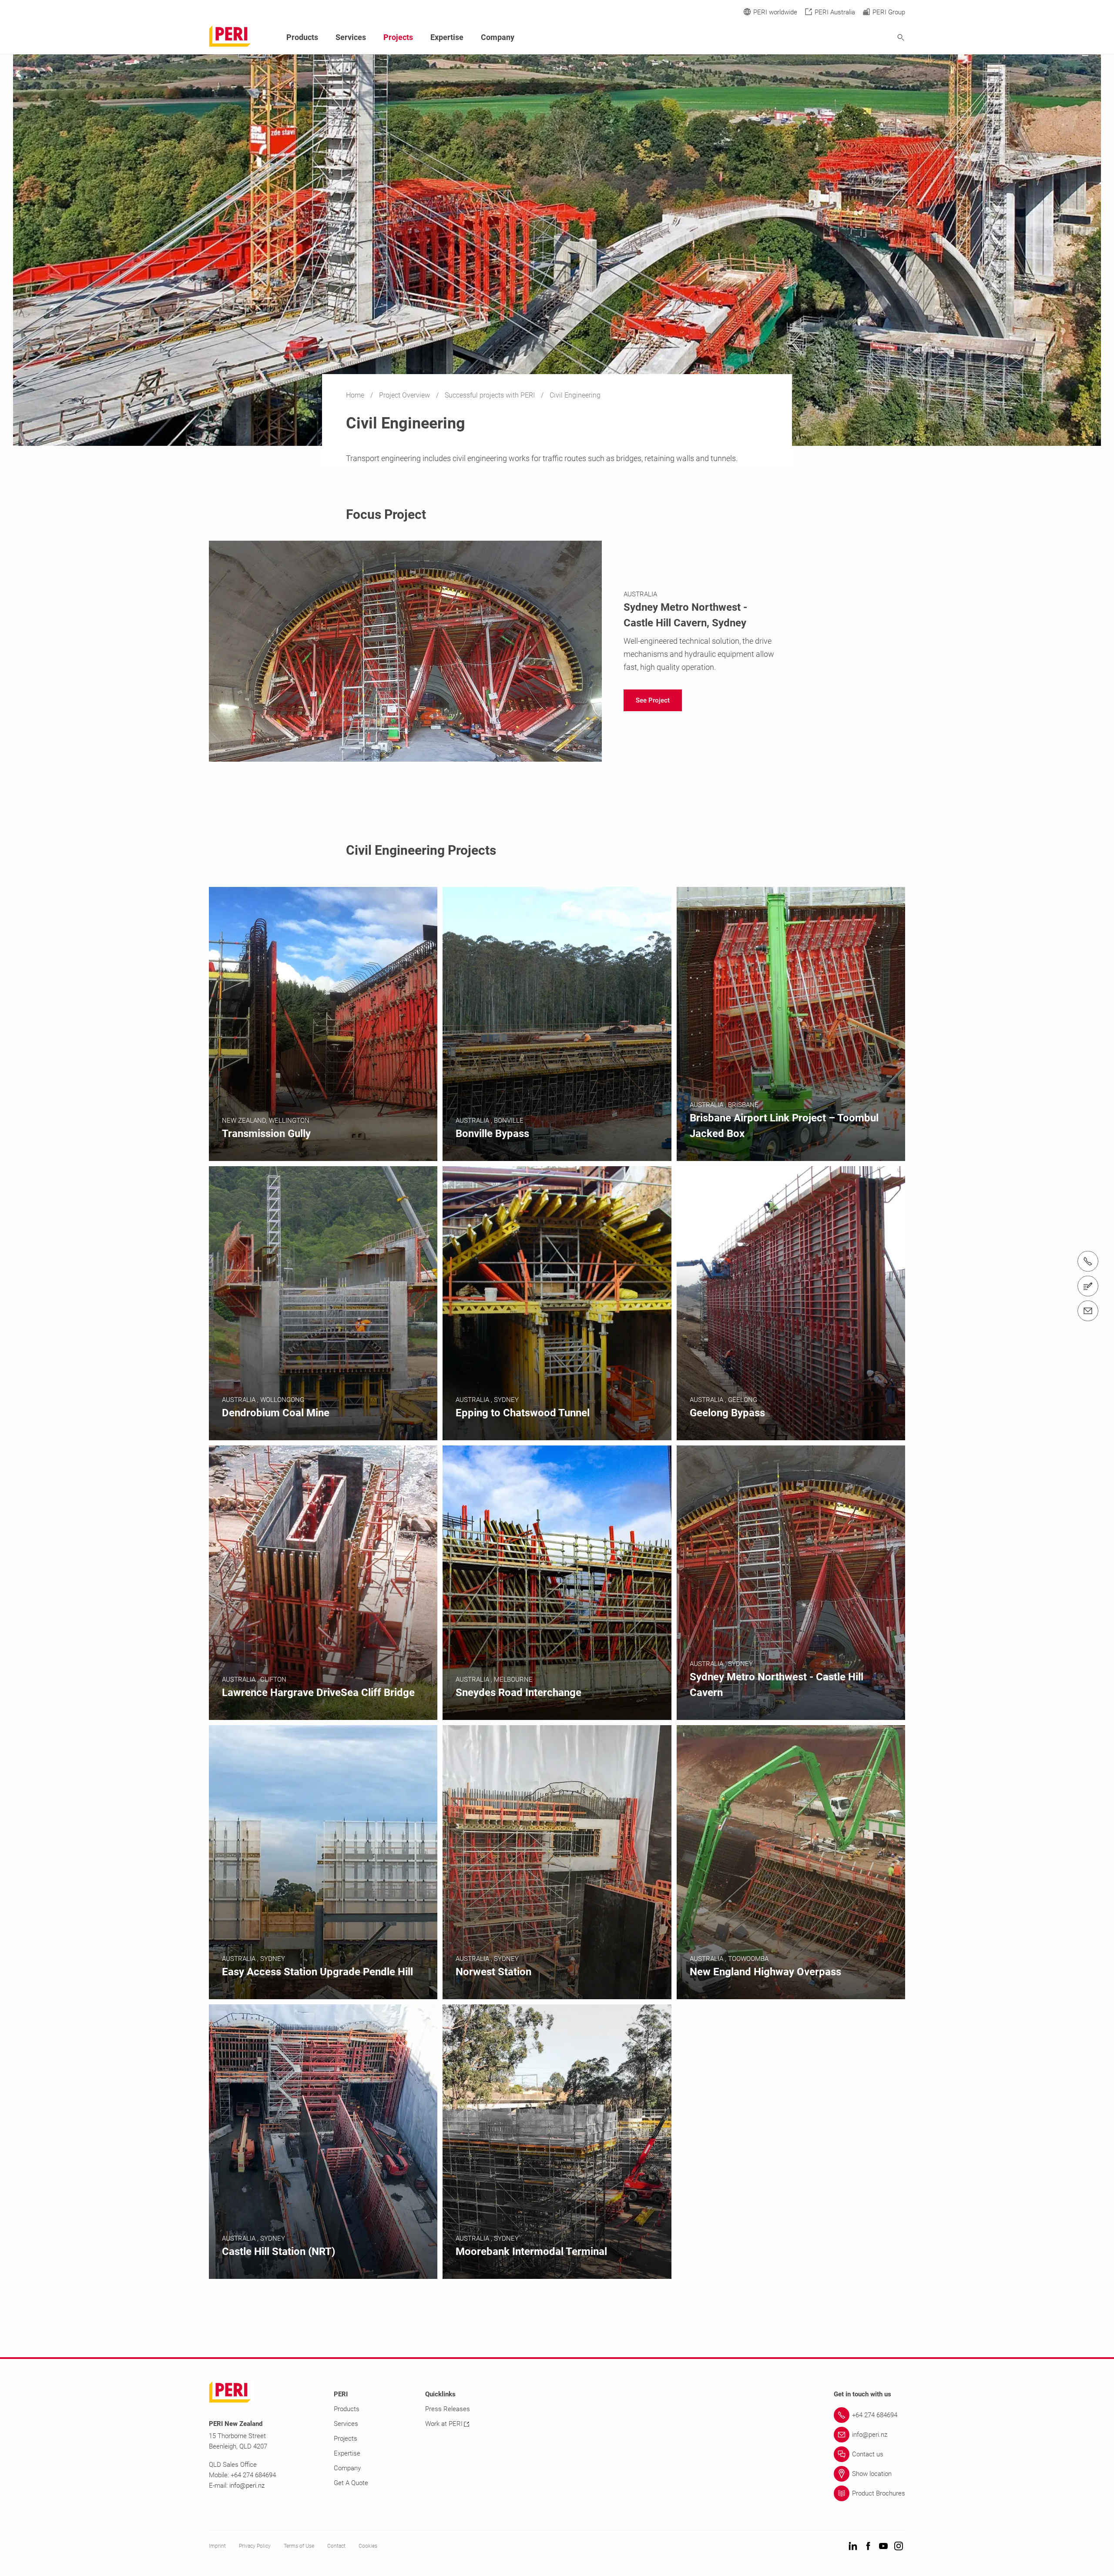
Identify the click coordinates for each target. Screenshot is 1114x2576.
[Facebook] (868, 2547)
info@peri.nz (247, 2486)
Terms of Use (299, 2546)
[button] (653, 700)
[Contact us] (1088, 1286)
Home (356, 395)
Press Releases (448, 2409)
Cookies (368, 2546)
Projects (398, 37)
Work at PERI (444, 2424)
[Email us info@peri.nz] (1088, 1311)
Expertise (447, 37)
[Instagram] (899, 2547)
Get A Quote (351, 2483)
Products (302, 37)
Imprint (217, 2546)
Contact (336, 2546)
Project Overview (405, 395)
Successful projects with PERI (491, 395)
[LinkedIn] (853, 2547)
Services (351, 37)
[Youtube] (883, 2547)
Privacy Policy (255, 2546)
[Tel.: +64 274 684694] (1088, 1261)
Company (498, 37)
